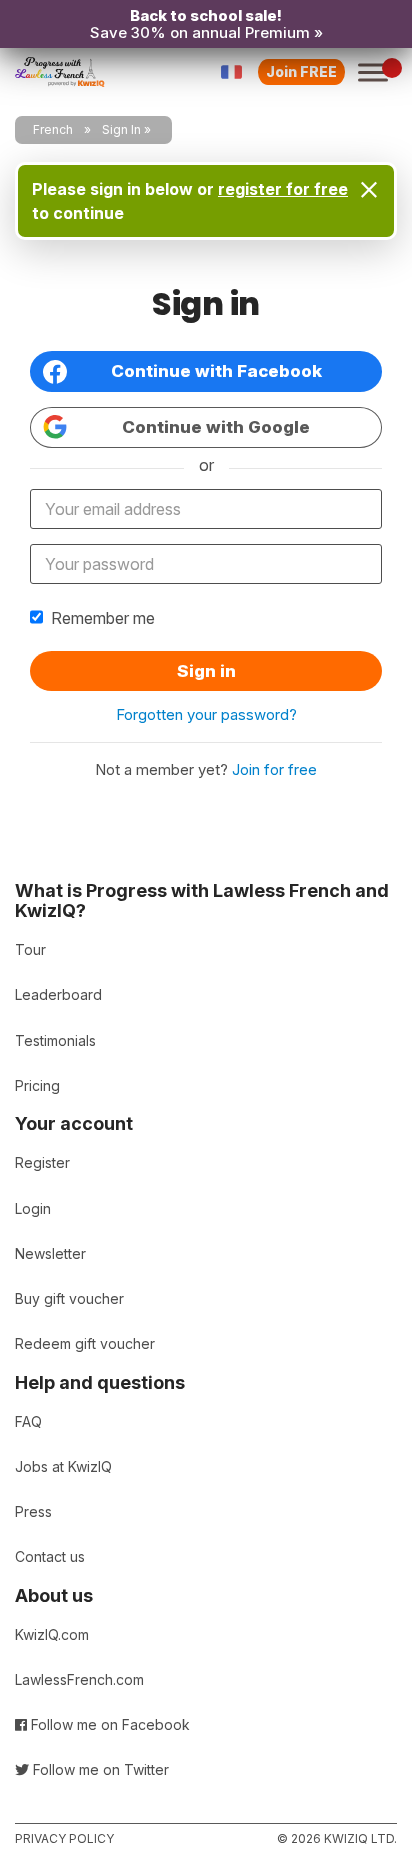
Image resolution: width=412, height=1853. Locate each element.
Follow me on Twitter (99, 1769)
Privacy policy (64, 1838)
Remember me (103, 618)
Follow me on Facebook (108, 1724)
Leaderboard (58, 994)
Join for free (274, 769)
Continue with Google (216, 427)
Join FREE (301, 71)
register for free (283, 189)
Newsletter (50, 1253)
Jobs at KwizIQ (63, 1466)
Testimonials (55, 1040)
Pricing (37, 1085)
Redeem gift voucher (85, 1343)
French (53, 129)
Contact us (50, 1556)
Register (42, 1162)
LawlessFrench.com (79, 1679)
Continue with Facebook (216, 371)
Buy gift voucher (69, 1298)
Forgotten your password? (206, 714)
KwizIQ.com (52, 1634)
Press (33, 1511)
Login (33, 1208)
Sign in (206, 671)
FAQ (28, 1421)
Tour (30, 949)
